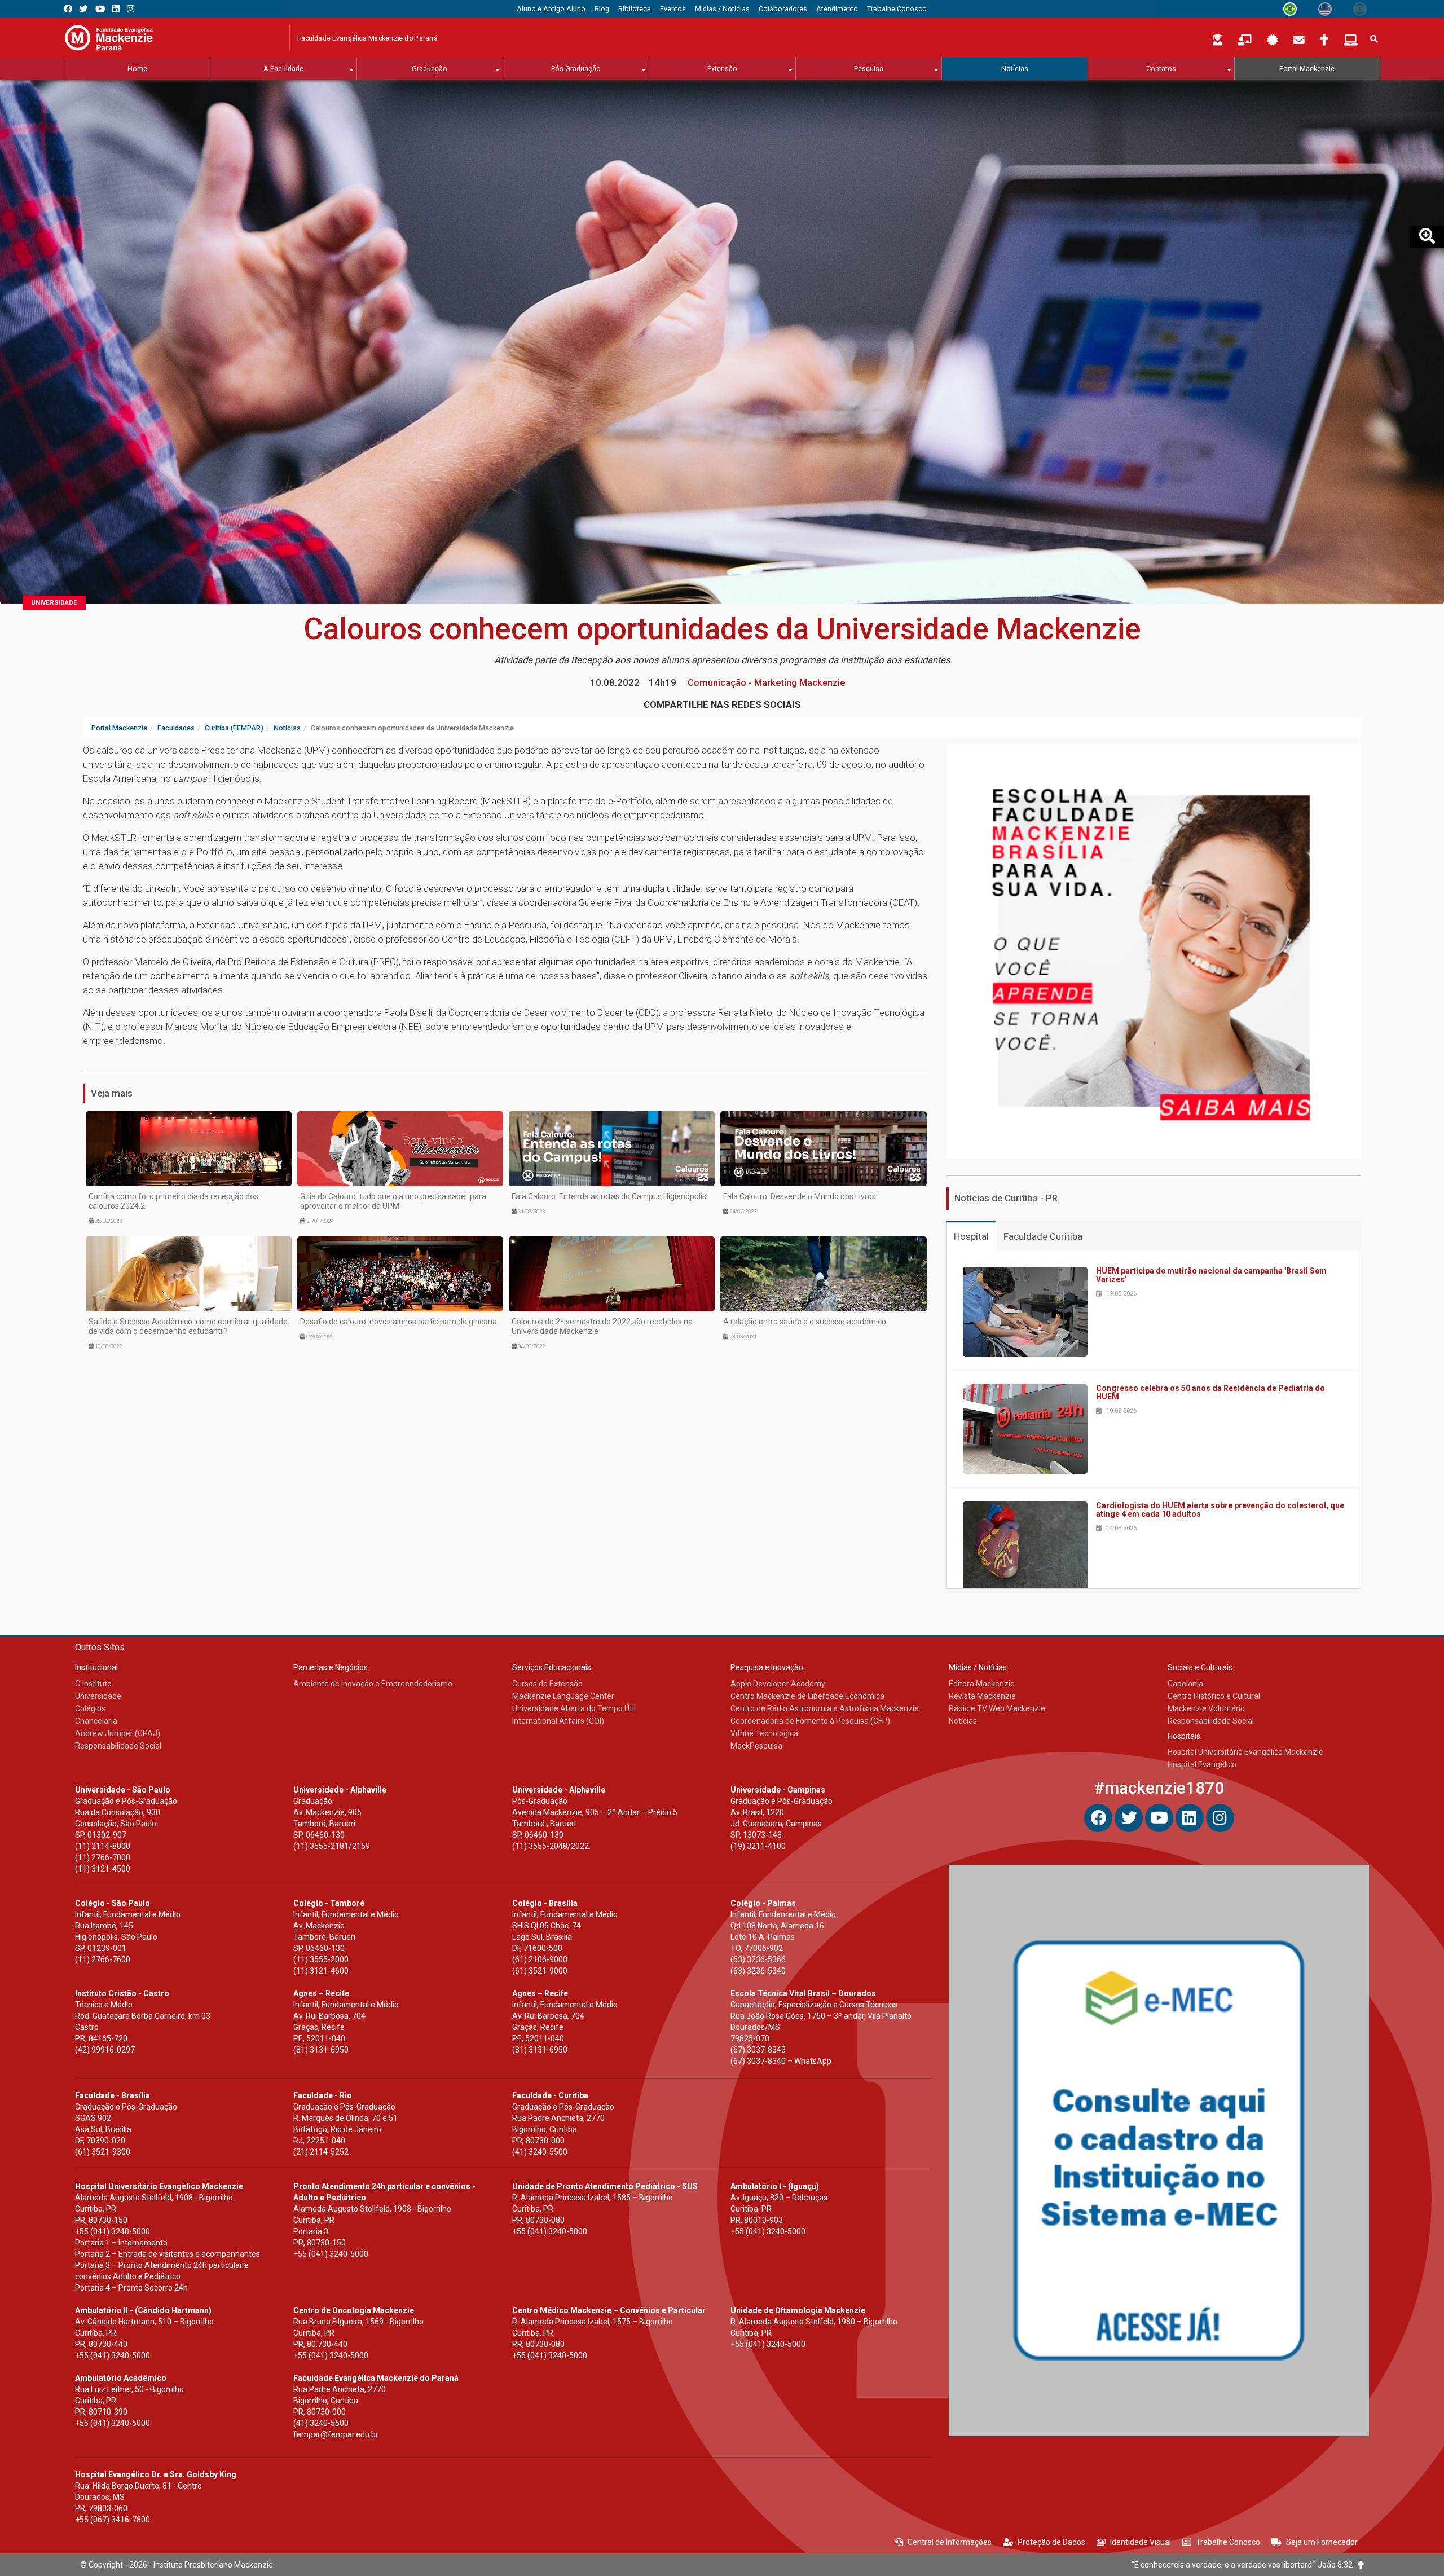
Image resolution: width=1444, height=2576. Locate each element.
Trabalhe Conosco (1228, 2542)
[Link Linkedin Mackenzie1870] (116, 9)
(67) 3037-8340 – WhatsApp (781, 2061)
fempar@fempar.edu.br (336, 2434)
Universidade (54, 603)
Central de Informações (950, 2542)
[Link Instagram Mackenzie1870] (131, 9)
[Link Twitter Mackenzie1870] (84, 9)
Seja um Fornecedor (1322, 2542)
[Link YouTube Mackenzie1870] (100, 9)
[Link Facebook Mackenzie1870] (68, 9)
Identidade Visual (1141, 2542)
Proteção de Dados (1051, 2542)
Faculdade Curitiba (1043, 1236)
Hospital (971, 1236)
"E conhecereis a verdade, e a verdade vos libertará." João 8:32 (1245, 2565)
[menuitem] (551, 9)
